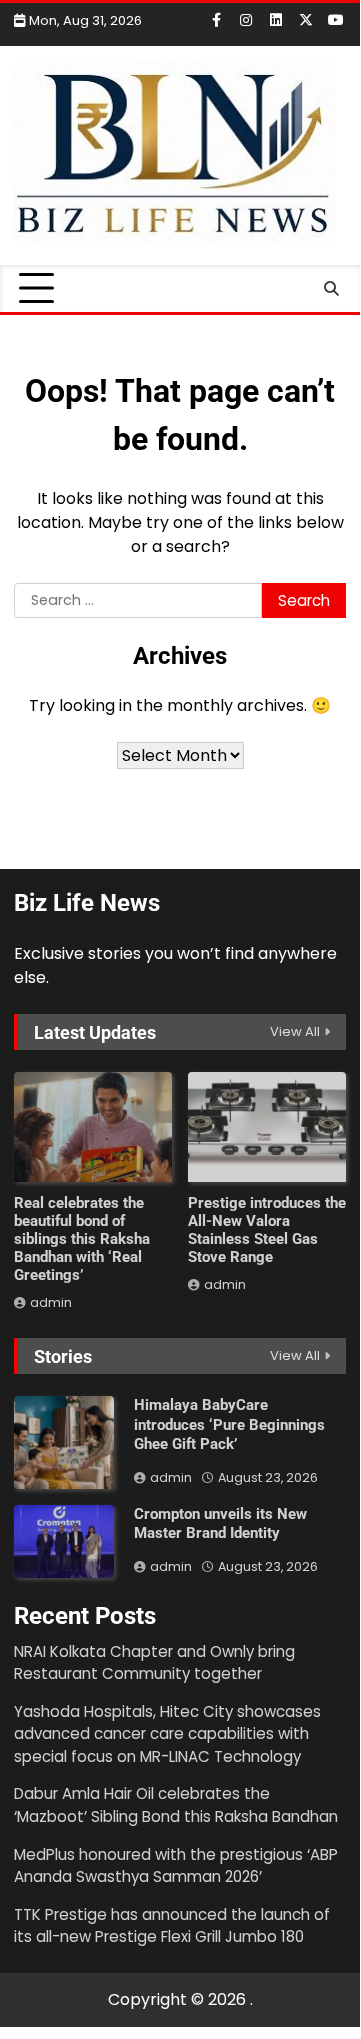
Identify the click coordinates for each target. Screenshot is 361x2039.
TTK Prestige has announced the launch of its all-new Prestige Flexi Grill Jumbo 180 (172, 1926)
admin (51, 1302)
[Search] (331, 289)
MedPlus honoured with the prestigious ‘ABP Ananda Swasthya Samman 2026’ (176, 1866)
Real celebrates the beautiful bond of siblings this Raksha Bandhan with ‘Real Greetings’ (82, 1239)
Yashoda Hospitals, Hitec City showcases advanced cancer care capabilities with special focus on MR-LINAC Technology (167, 1734)
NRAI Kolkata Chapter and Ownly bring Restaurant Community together (154, 1663)
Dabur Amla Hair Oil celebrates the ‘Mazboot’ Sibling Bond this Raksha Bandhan (176, 1805)
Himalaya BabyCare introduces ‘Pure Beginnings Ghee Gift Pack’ (229, 1424)
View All (295, 1031)
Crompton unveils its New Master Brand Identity (220, 1524)
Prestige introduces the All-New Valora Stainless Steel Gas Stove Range (267, 1230)
